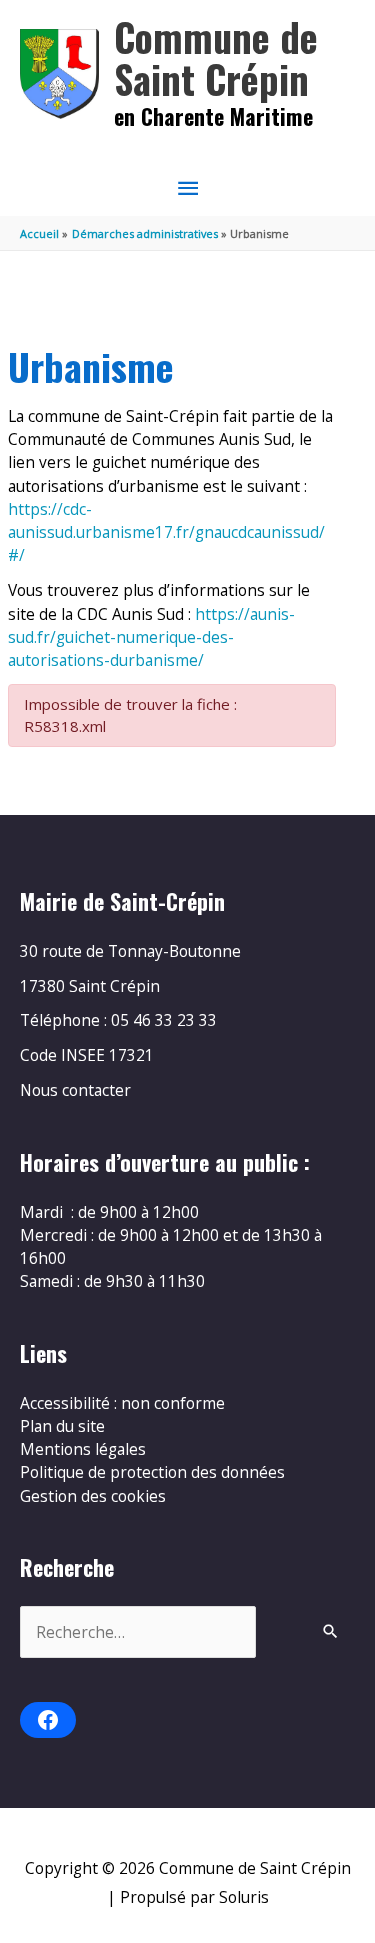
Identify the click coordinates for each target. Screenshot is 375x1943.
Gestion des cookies (93, 1496)
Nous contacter (75, 1090)
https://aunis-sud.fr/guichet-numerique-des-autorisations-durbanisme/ (151, 637)
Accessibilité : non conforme (122, 1403)
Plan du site (62, 1426)
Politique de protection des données (152, 1472)
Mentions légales (83, 1449)
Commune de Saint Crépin (216, 57)
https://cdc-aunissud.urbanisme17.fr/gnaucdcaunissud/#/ (166, 532)
